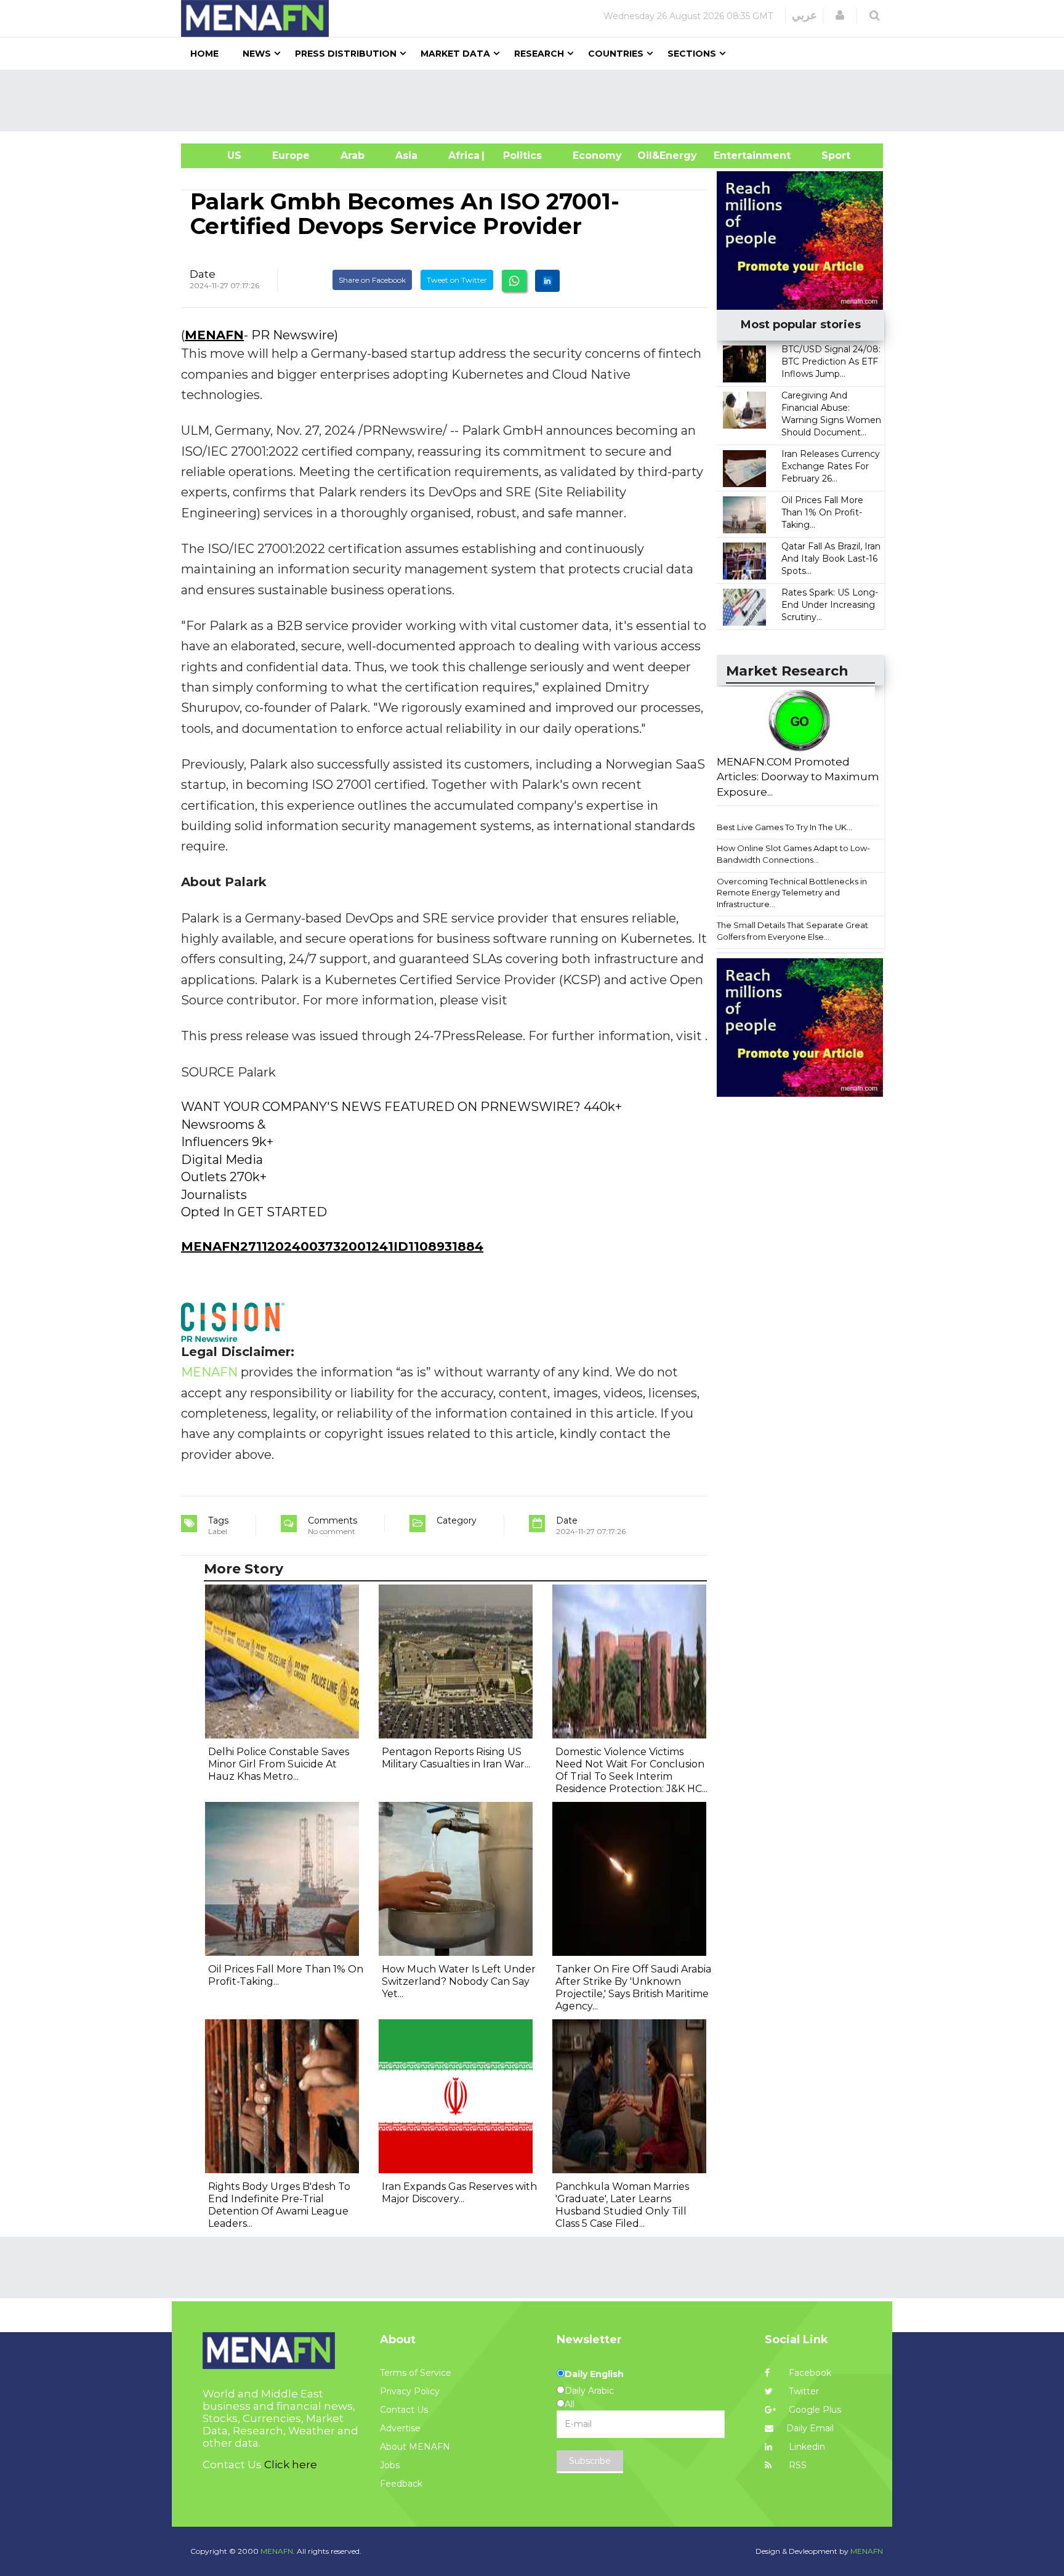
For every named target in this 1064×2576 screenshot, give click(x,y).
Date (203, 274)
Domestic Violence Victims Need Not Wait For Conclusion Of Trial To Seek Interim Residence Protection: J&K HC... (631, 1770)
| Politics (519, 155)
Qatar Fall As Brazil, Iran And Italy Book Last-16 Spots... (831, 559)
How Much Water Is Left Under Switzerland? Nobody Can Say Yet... (459, 1981)
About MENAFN (415, 2447)
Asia (406, 155)
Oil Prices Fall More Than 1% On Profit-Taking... (822, 512)
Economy (597, 155)
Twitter (803, 2391)
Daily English (594, 2374)
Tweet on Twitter (457, 280)
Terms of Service (416, 2373)
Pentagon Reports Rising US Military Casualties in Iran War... (456, 1758)
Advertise (400, 2428)
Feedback (401, 2484)
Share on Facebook (372, 280)
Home (204, 54)
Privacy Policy (410, 2391)
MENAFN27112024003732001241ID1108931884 (332, 1246)
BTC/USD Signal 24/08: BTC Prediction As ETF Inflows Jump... (831, 361)
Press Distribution (346, 54)
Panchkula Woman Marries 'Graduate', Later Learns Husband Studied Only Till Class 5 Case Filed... (622, 2205)
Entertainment (734, 155)
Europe (291, 155)
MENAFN (214, 335)
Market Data (455, 54)
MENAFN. (278, 2551)
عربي (804, 15)
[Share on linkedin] (547, 281)
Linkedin (806, 2447)
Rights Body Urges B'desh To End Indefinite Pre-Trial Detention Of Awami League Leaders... (279, 2205)
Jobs (390, 2465)
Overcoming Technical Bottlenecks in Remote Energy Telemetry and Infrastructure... (792, 893)
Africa (462, 155)
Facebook (809, 2373)
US (219, 155)
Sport (828, 155)
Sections (692, 54)
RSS (796, 2465)
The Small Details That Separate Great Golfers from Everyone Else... (792, 931)
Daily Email (810, 2428)
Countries (616, 54)
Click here (291, 2465)
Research (539, 54)
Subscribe (590, 2461)
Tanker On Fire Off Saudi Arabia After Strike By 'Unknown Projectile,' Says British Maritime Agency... (633, 1988)
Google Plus (814, 2410)
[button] (840, 15)
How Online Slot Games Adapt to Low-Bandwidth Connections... (793, 854)
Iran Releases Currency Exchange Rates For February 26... (831, 466)
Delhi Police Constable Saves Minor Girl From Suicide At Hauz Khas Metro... (279, 1764)
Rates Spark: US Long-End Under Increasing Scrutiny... (830, 605)
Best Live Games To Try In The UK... (784, 827)
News (257, 54)
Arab (353, 155)
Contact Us (404, 2410)
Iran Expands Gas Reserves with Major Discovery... (459, 2193)
